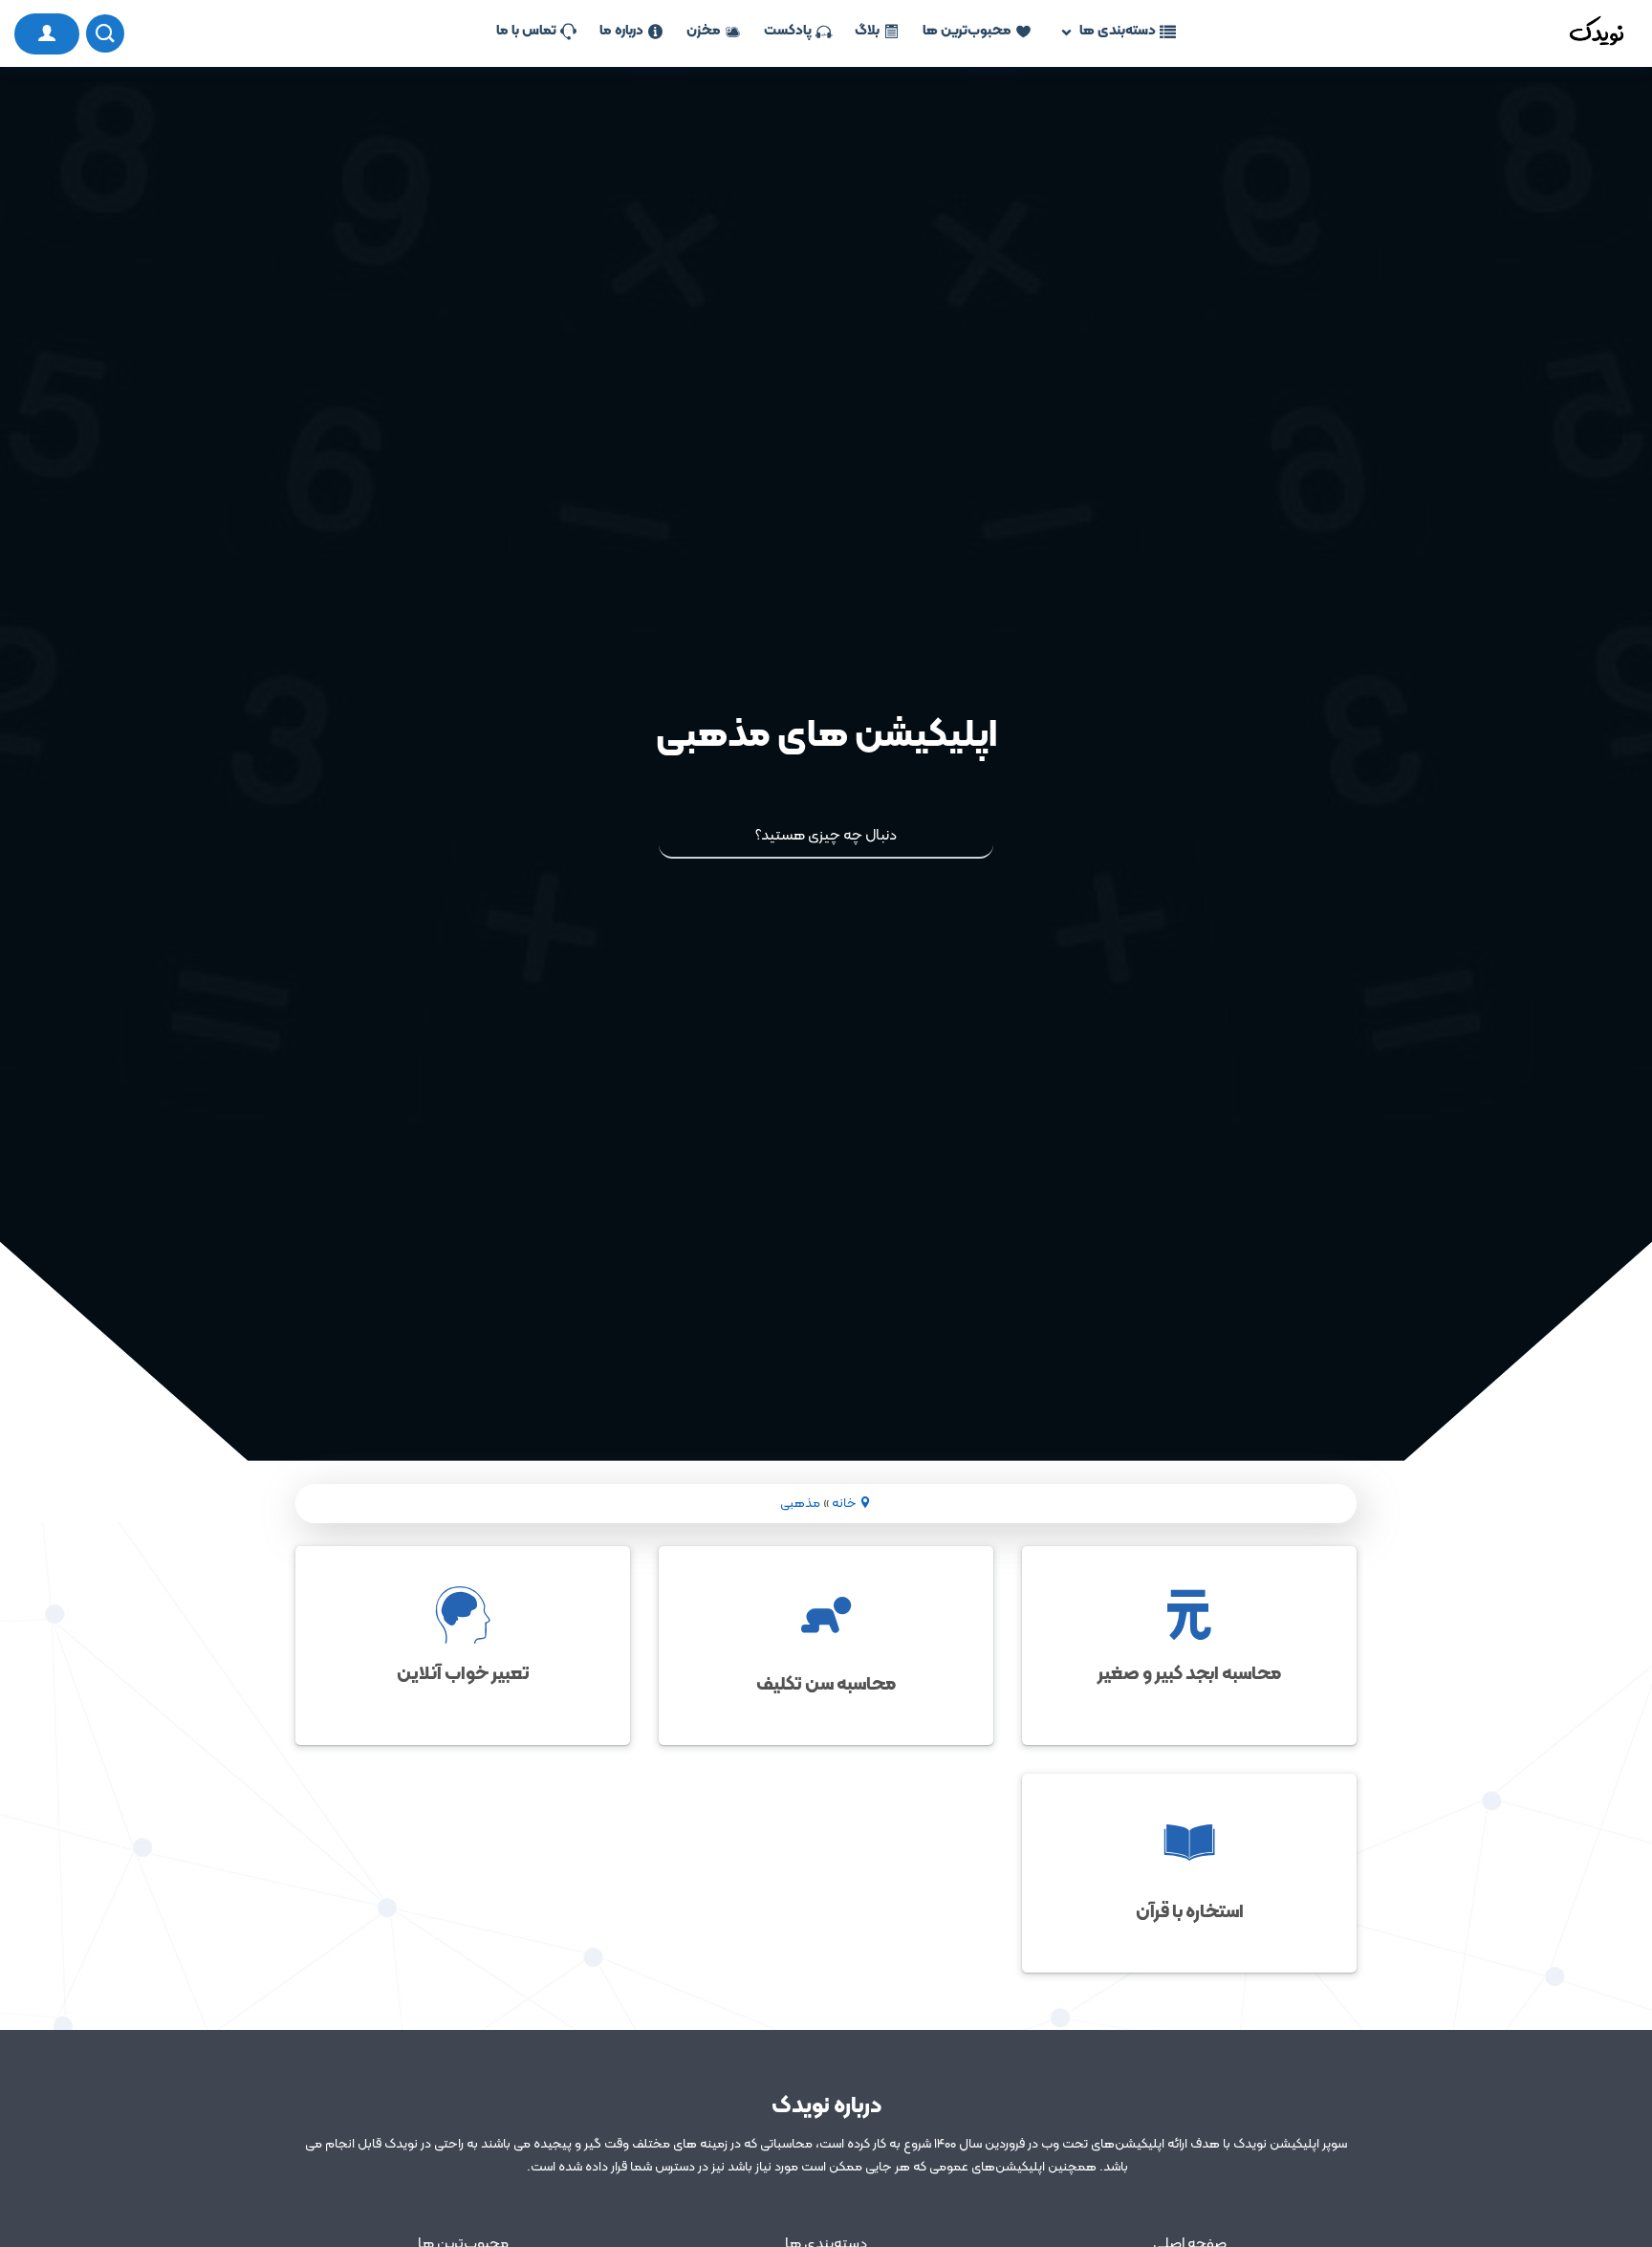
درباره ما (621, 32)
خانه (844, 1504)
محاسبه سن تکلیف (826, 1685)
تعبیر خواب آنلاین (463, 1674)
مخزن (704, 32)
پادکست (788, 32)
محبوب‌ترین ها (967, 32)
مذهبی (800, 1504)
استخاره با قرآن (1190, 1912)
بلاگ (867, 32)
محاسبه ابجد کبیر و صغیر (1189, 1674)
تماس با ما (526, 32)
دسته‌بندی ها (1118, 32)
